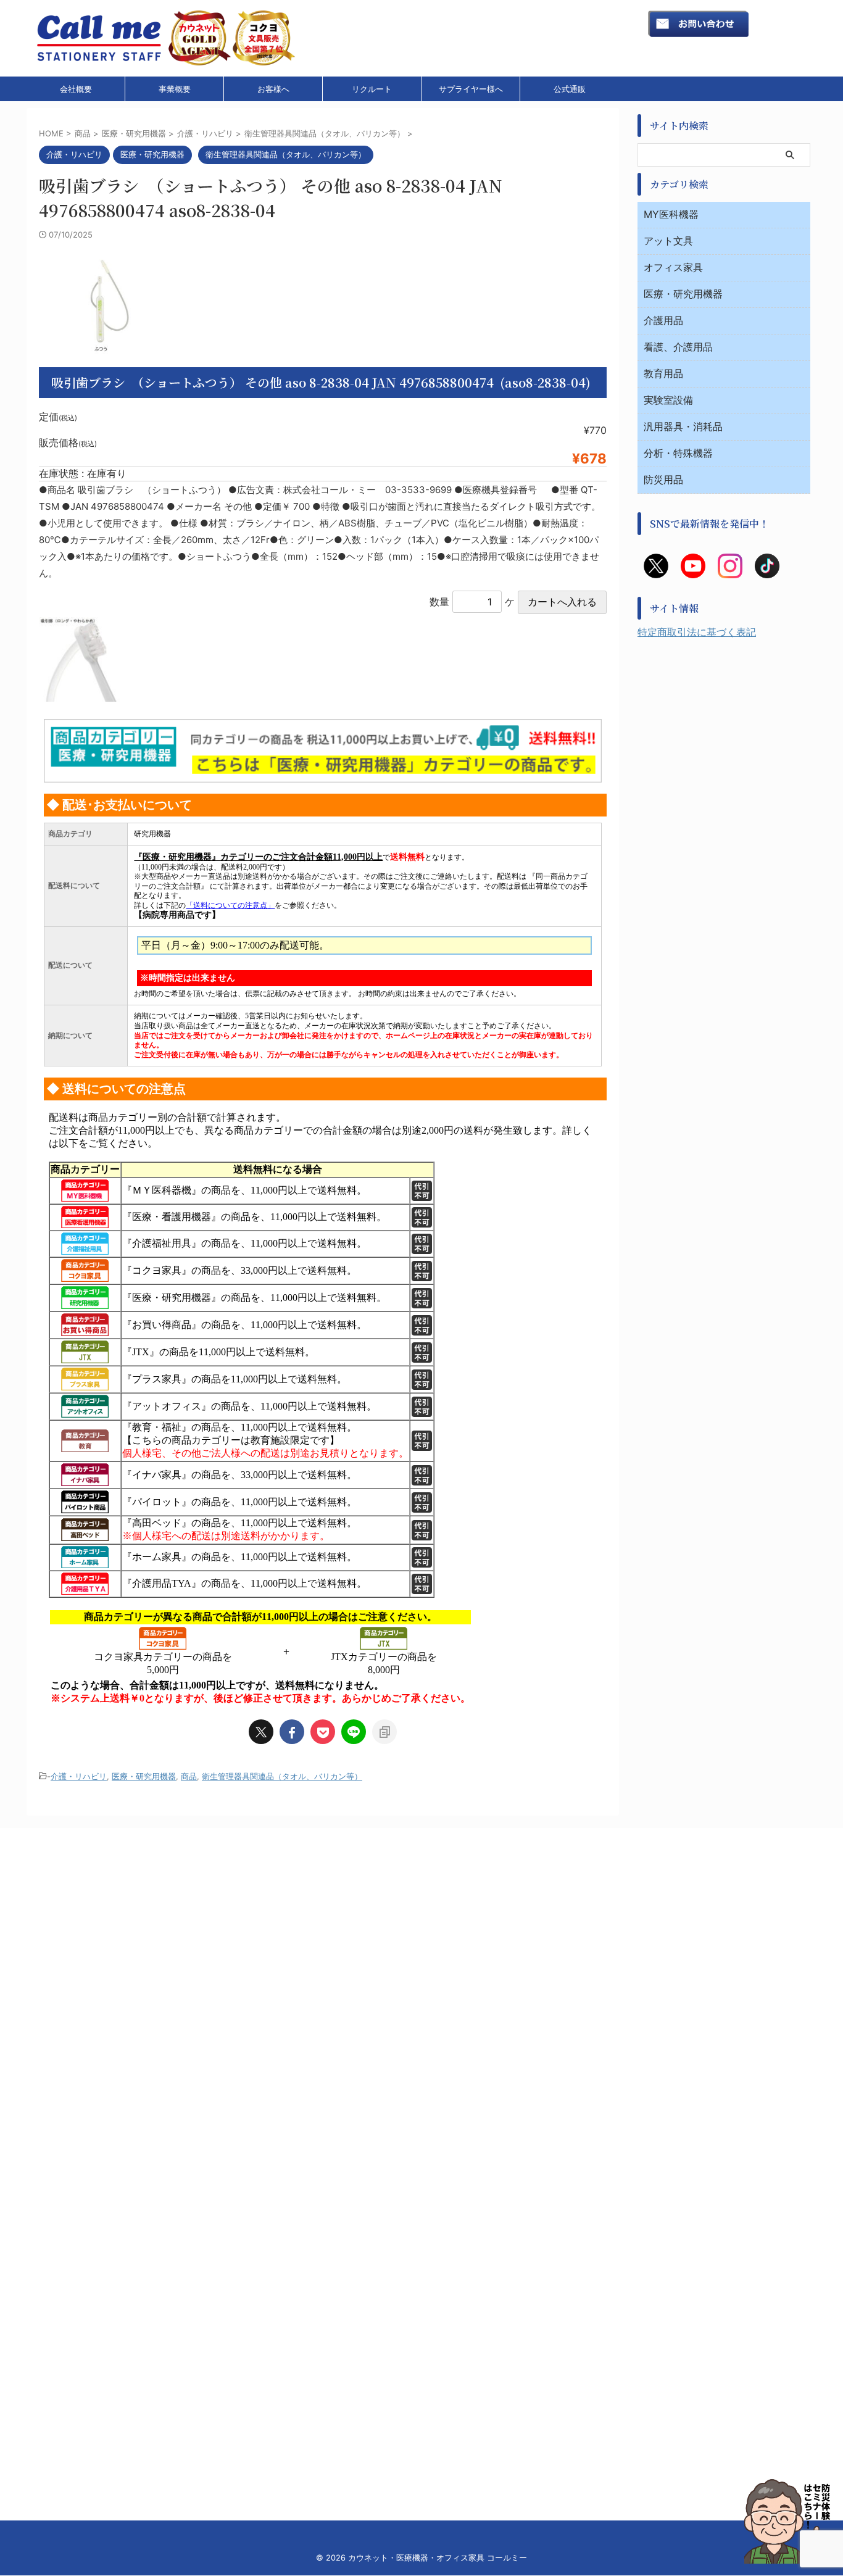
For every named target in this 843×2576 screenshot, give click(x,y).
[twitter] (261, 1732)
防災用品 (663, 480)
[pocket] (323, 1732)
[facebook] (292, 1732)
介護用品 (663, 320)
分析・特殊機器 (678, 453)
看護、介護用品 (678, 347)
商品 (189, 1776)
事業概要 (175, 89)
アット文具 (668, 241)
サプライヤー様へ (471, 89)
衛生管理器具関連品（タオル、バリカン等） (282, 1776)
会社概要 (76, 89)
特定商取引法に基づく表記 (697, 632)
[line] (354, 1732)
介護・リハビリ (79, 1776)
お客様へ (273, 89)
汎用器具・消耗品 (683, 426)
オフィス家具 (673, 267)
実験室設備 (668, 400)
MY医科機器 (671, 214)
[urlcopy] (384, 1732)
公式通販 (570, 89)
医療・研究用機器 (144, 1776)
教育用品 (663, 373)
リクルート (372, 89)
